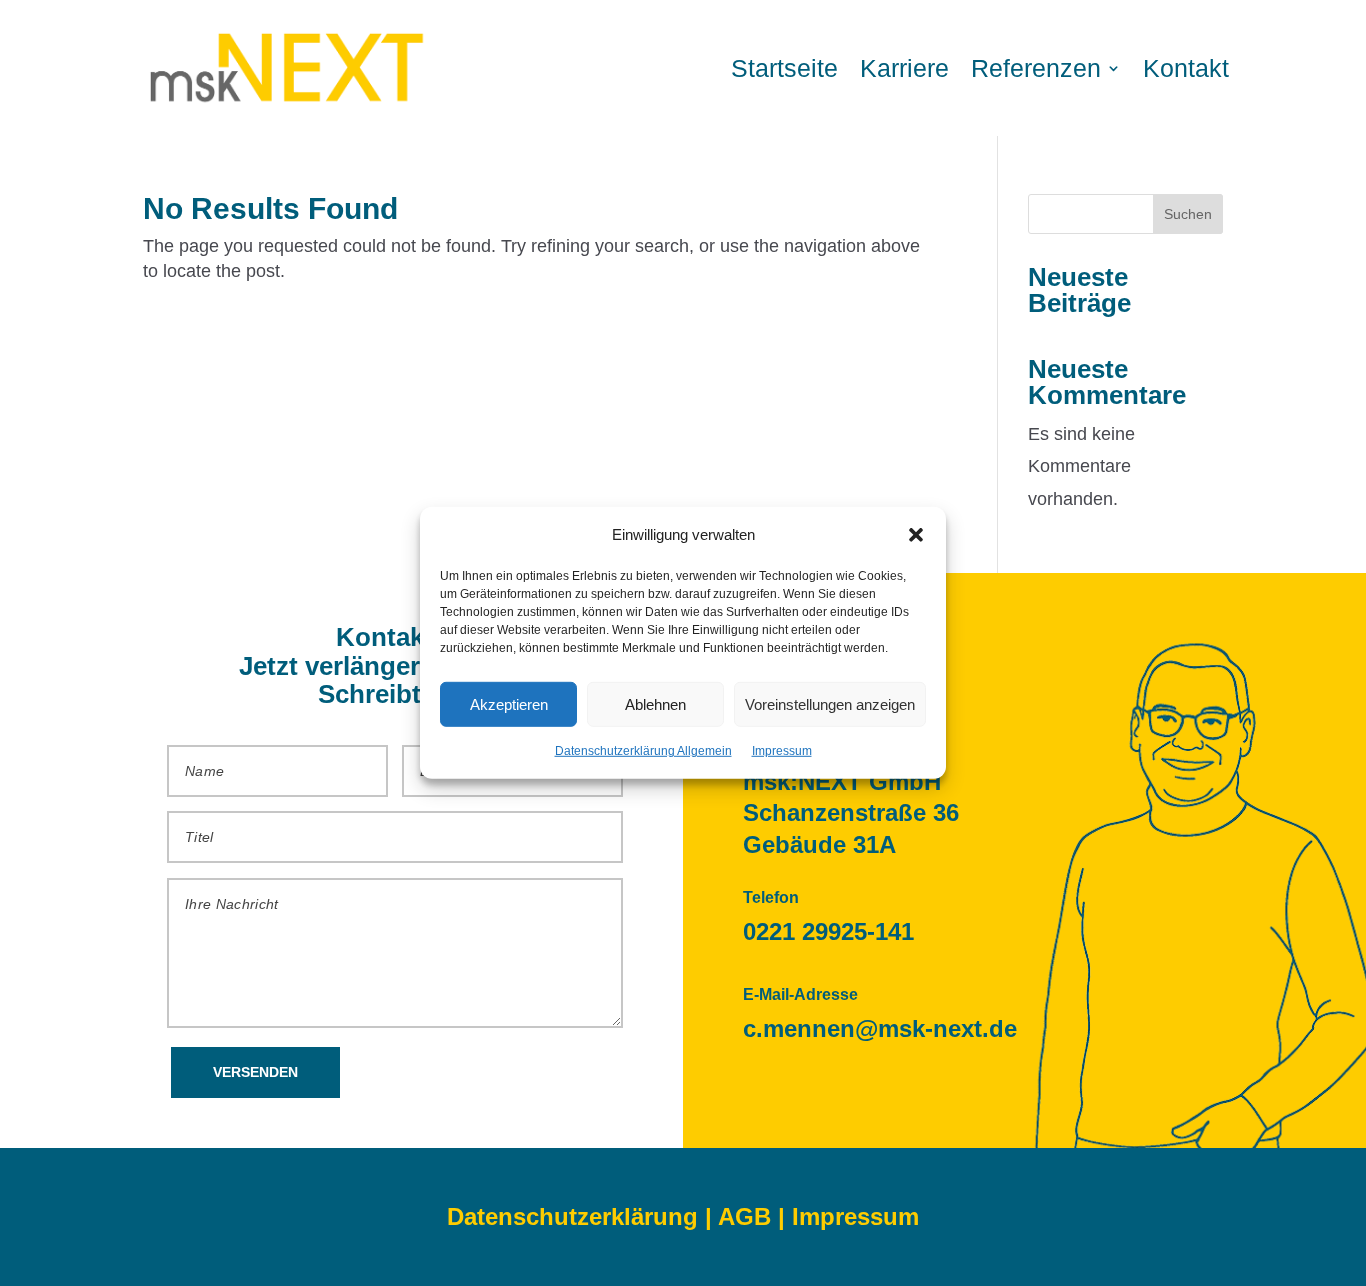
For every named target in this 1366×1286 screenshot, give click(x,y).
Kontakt (1186, 68)
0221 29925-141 (828, 931)
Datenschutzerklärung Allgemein (643, 751)
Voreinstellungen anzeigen (830, 704)
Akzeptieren (509, 704)
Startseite (784, 68)
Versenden (255, 1072)
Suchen (1188, 214)
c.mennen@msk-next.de (880, 1028)
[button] (916, 534)
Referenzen (1036, 68)
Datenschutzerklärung (572, 1216)
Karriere (904, 68)
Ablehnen (655, 704)
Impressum (782, 751)
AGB (744, 1216)
